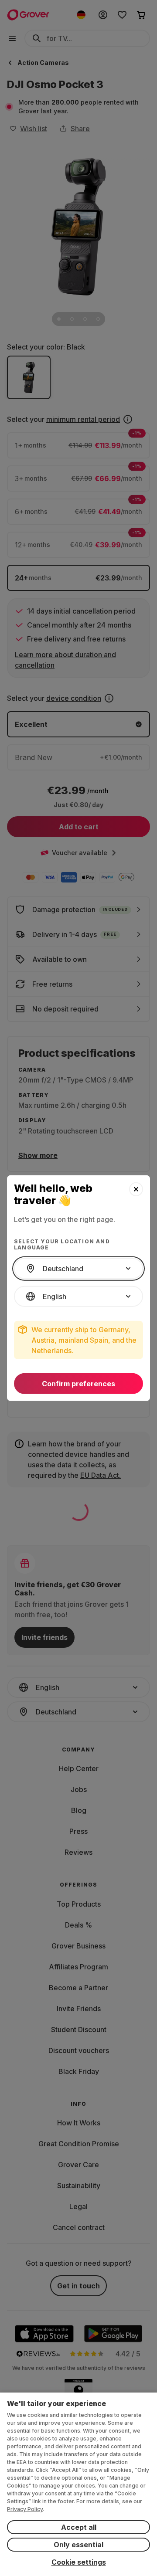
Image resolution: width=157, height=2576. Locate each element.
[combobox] (78, 1269)
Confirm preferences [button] (78, 1384)
